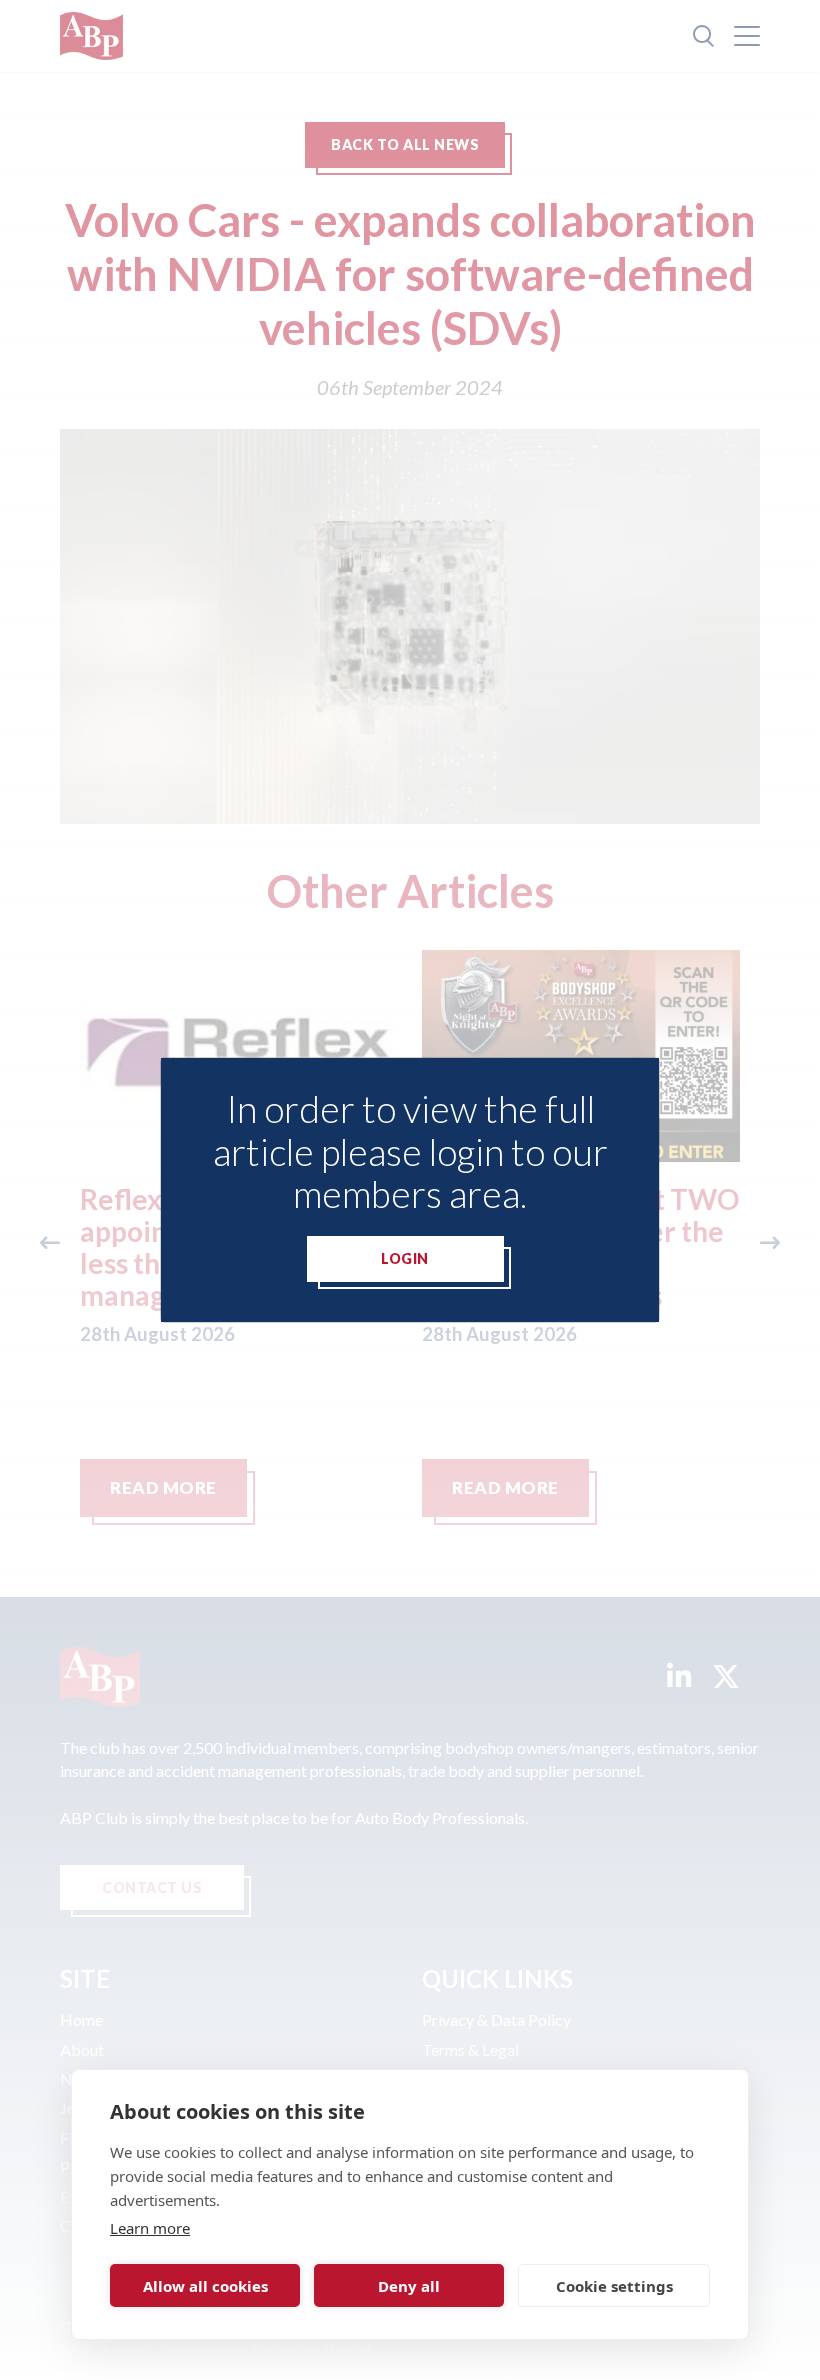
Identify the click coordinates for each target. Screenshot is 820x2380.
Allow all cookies (205, 2286)
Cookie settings (614, 2286)
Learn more (150, 2228)
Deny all (409, 2286)
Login (405, 1258)
